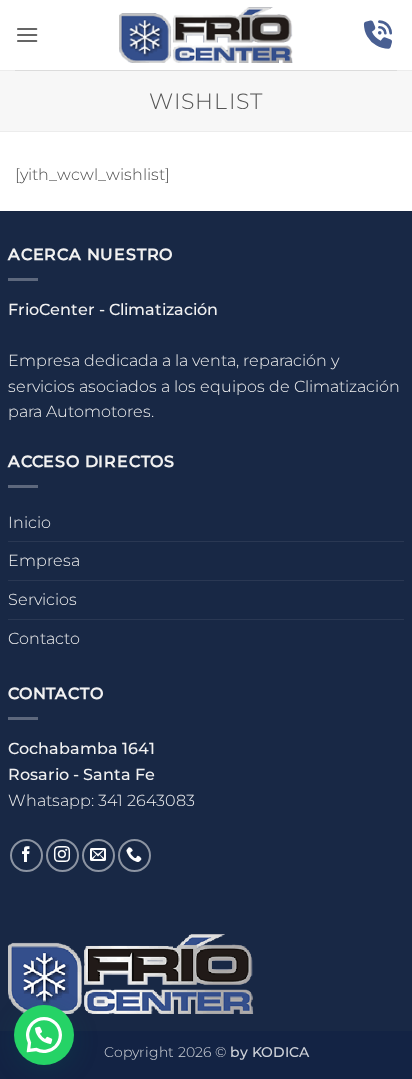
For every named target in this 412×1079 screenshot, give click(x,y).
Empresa (44, 560)
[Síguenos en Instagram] (62, 855)
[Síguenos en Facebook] (26, 855)
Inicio (29, 522)
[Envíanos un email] (98, 855)
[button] (27, 34)
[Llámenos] (134, 855)
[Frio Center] (206, 35)
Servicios (42, 599)
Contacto (44, 638)
